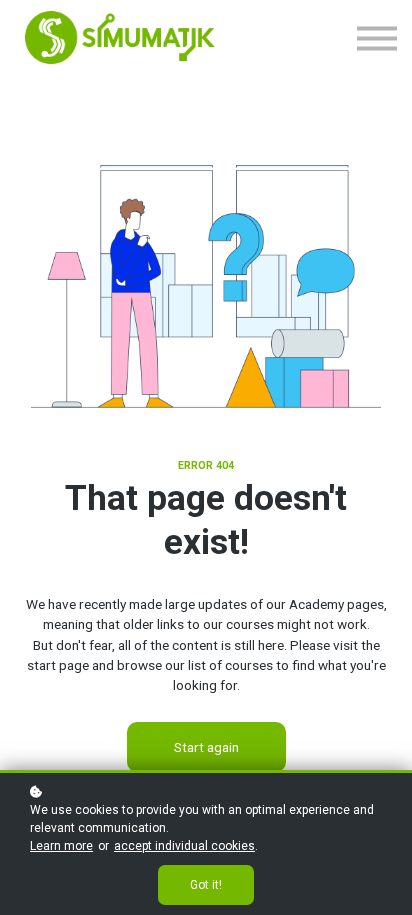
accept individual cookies (184, 846)
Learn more (61, 846)
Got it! (206, 885)
